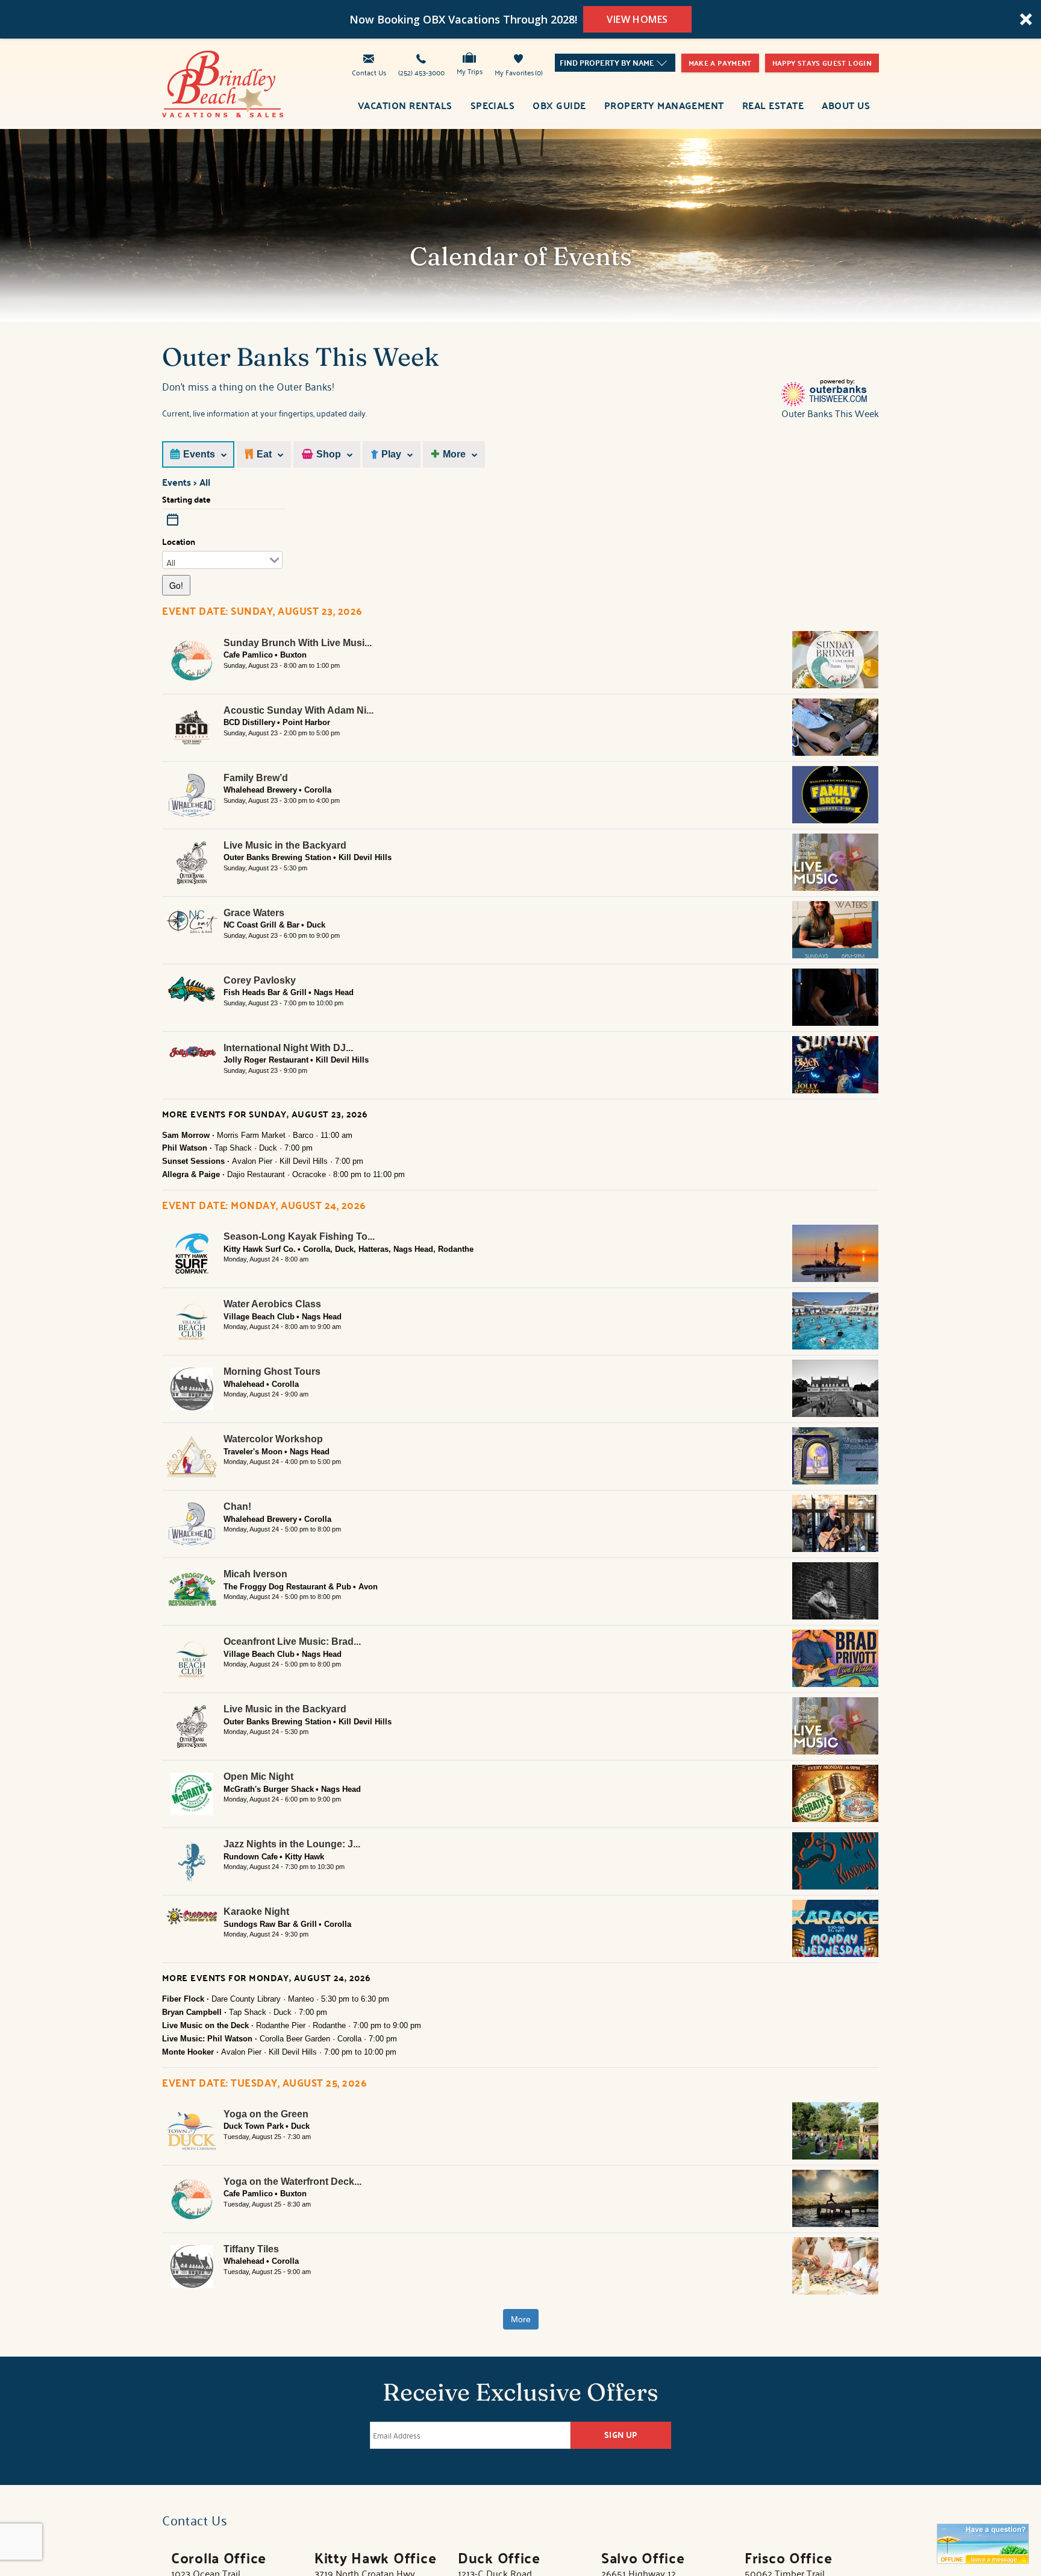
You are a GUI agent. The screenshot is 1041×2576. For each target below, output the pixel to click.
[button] (449, 1217)
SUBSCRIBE (445, 1335)
